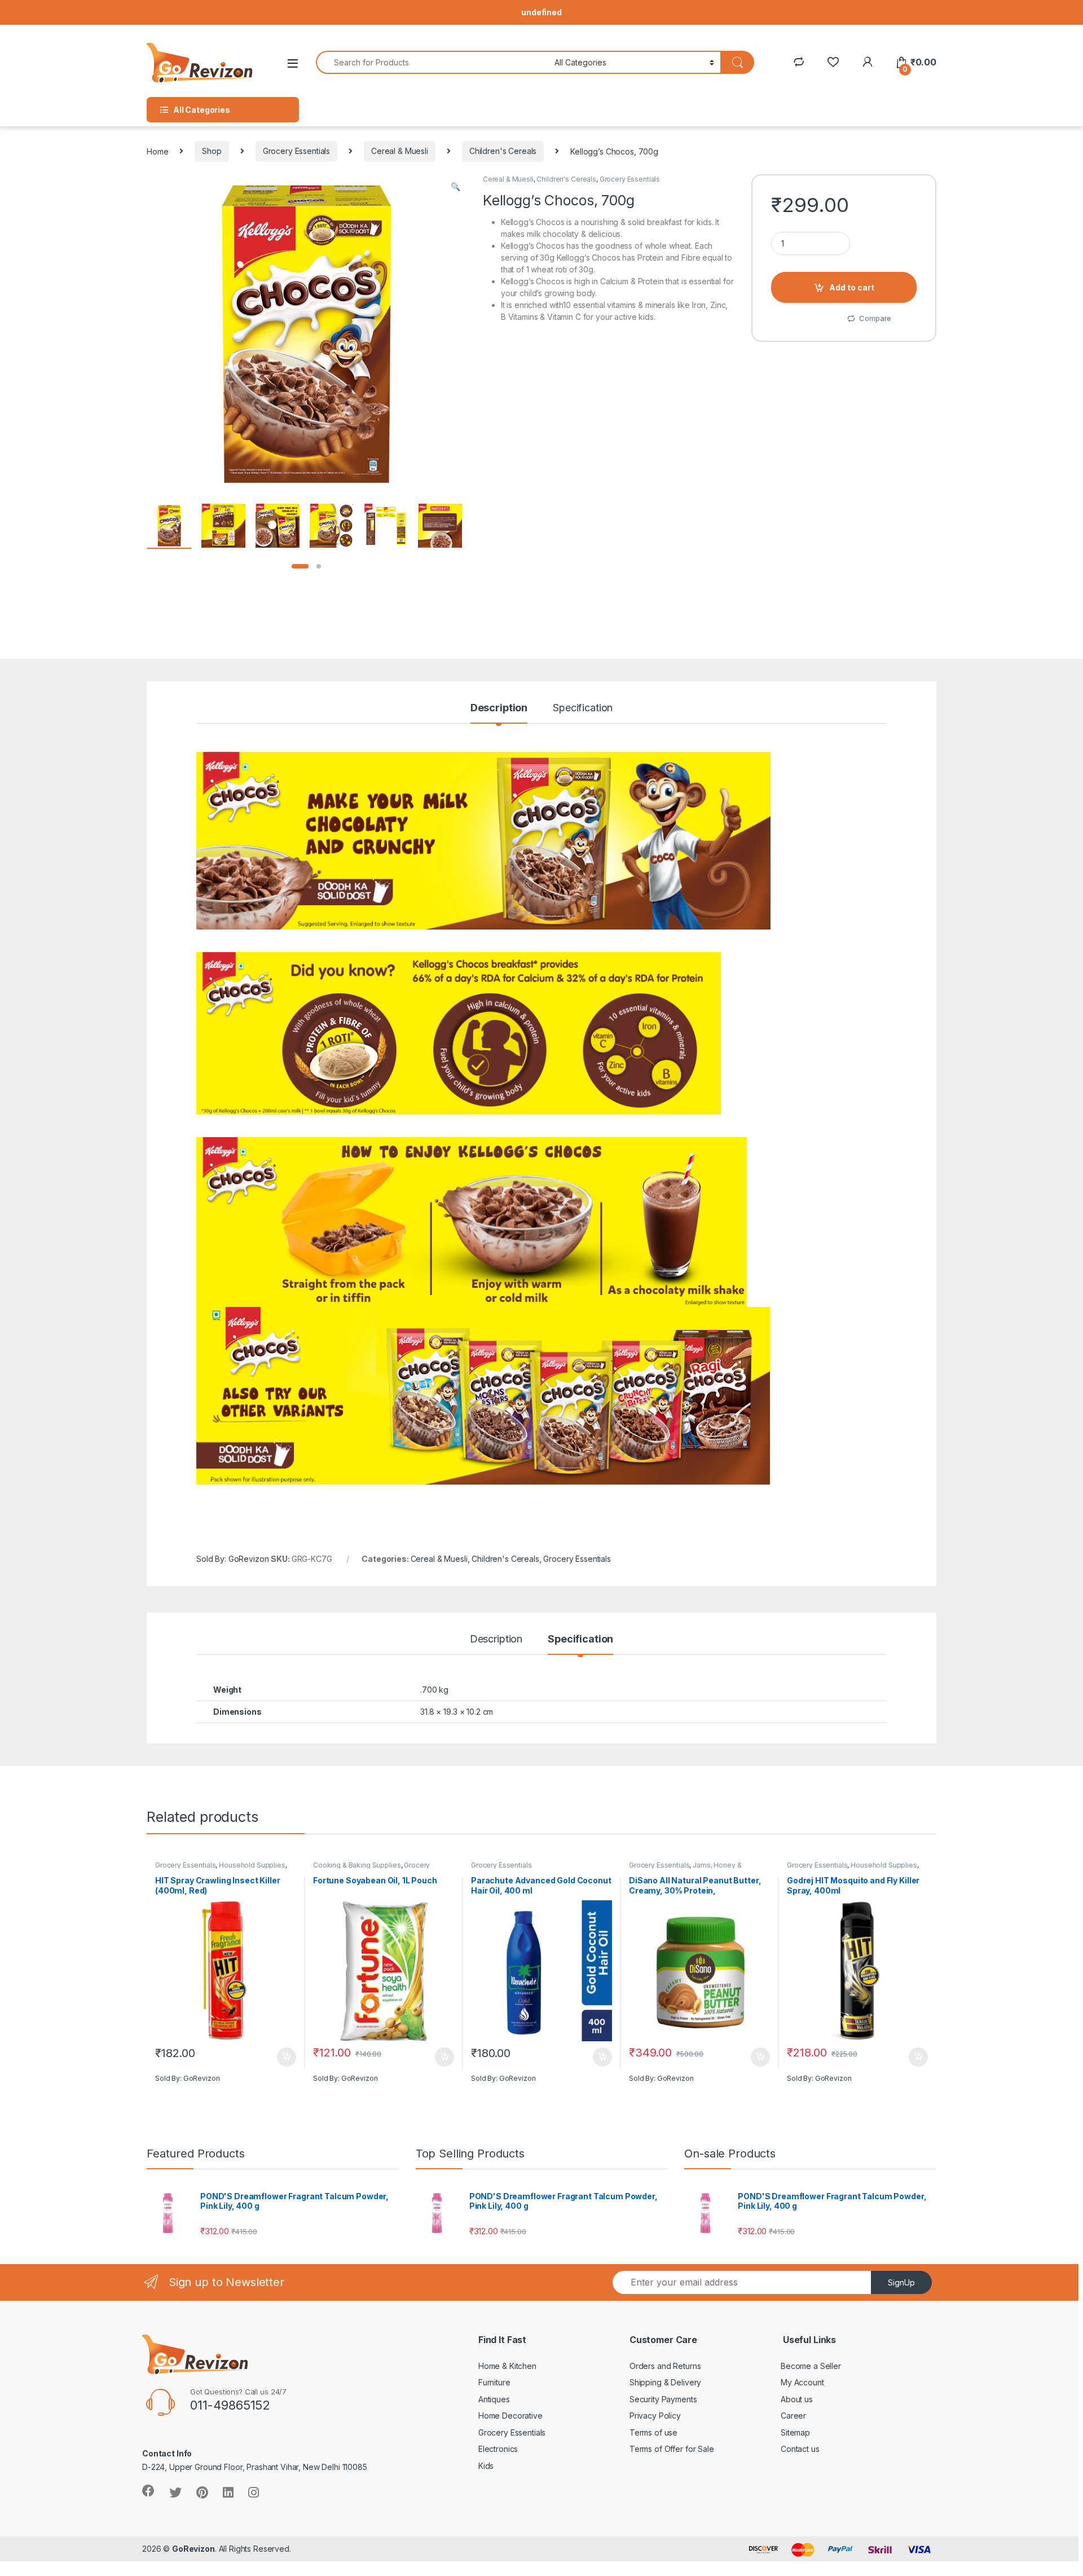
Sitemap (795, 2432)
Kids (486, 2466)
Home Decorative (510, 2416)
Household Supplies (252, 1865)
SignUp (901, 2282)
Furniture (494, 2382)
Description (499, 708)
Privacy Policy (655, 2416)
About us (797, 2399)
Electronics (498, 2449)
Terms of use (653, 2432)
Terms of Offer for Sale (672, 2449)
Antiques (494, 2399)
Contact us (800, 2449)
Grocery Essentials (296, 151)
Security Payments (663, 2399)
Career (793, 2416)
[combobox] (432, 62)
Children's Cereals (503, 151)
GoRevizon (193, 2549)
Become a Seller (811, 2366)
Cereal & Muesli (400, 151)
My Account (802, 2382)
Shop (212, 151)
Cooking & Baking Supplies (357, 1865)
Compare (875, 318)
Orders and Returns (665, 2366)
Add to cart (852, 287)
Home (157, 151)
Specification (583, 708)
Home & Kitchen (507, 2366)
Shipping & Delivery (665, 2382)
